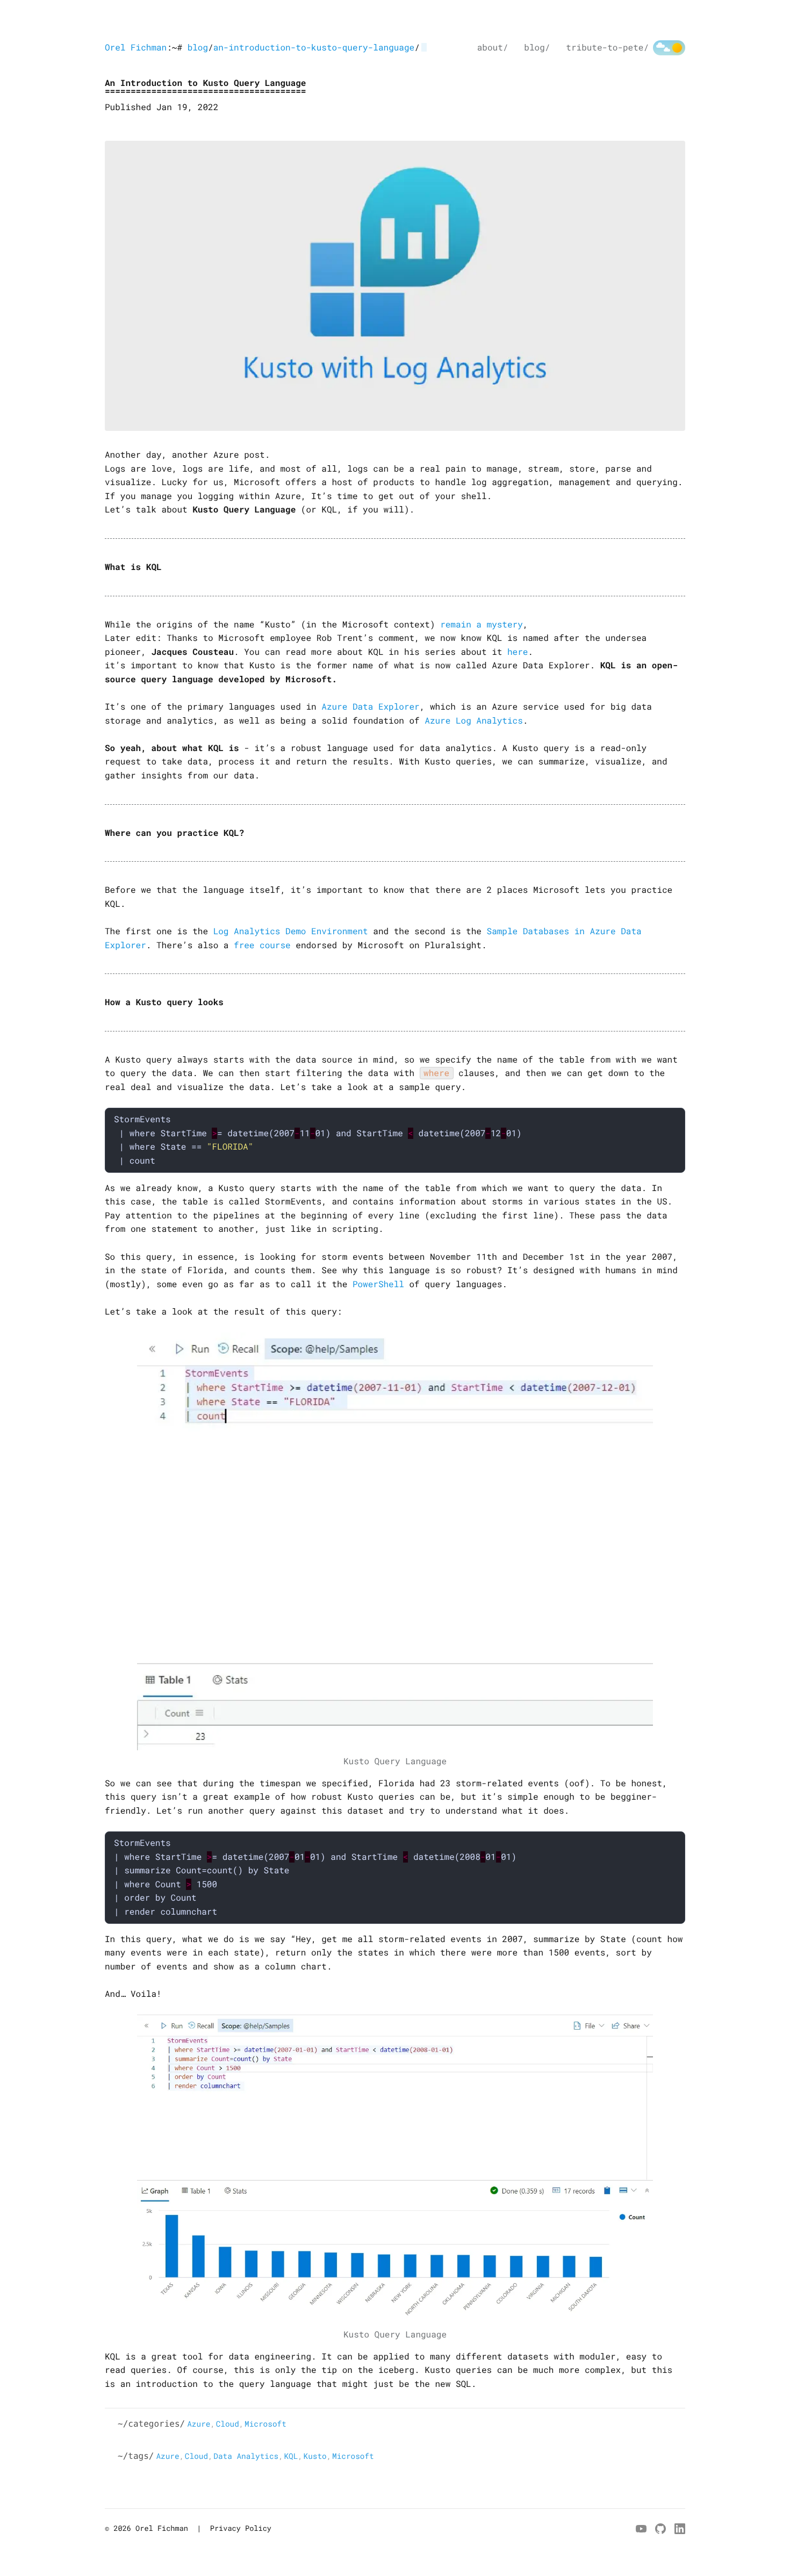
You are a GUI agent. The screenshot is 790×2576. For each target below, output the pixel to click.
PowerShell (378, 1284)
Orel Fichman (136, 48)
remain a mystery (482, 625)
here (518, 652)
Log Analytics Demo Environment (291, 931)
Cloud (228, 2424)
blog (198, 48)
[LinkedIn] (680, 2529)
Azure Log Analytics (473, 721)
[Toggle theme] (669, 48)
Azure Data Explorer (370, 707)
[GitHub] (660, 2529)
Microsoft (265, 2424)
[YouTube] (641, 2529)
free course (262, 945)
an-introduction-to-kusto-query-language (314, 48)
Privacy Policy (241, 2528)
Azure (199, 2424)
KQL (291, 2456)
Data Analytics (246, 2456)
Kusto (315, 2456)
